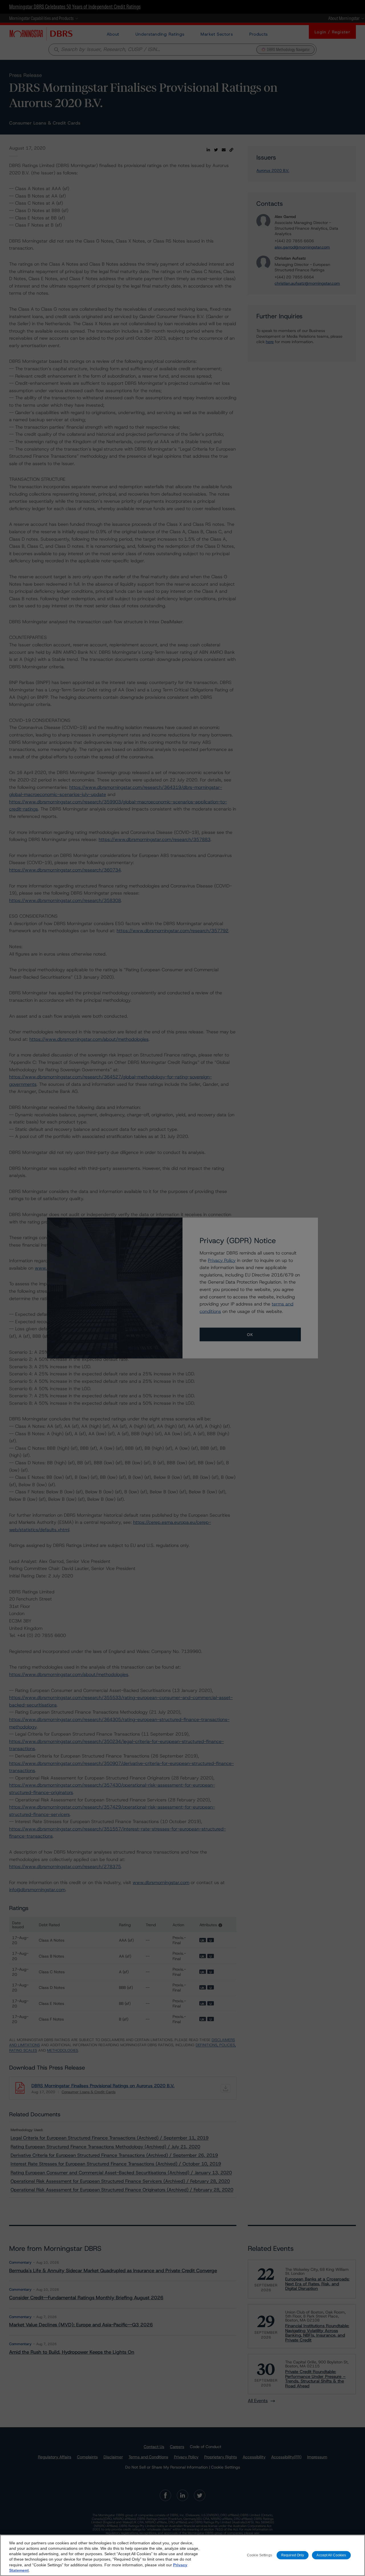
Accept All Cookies (331, 2555)
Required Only (293, 2555)
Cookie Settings (259, 2555)
